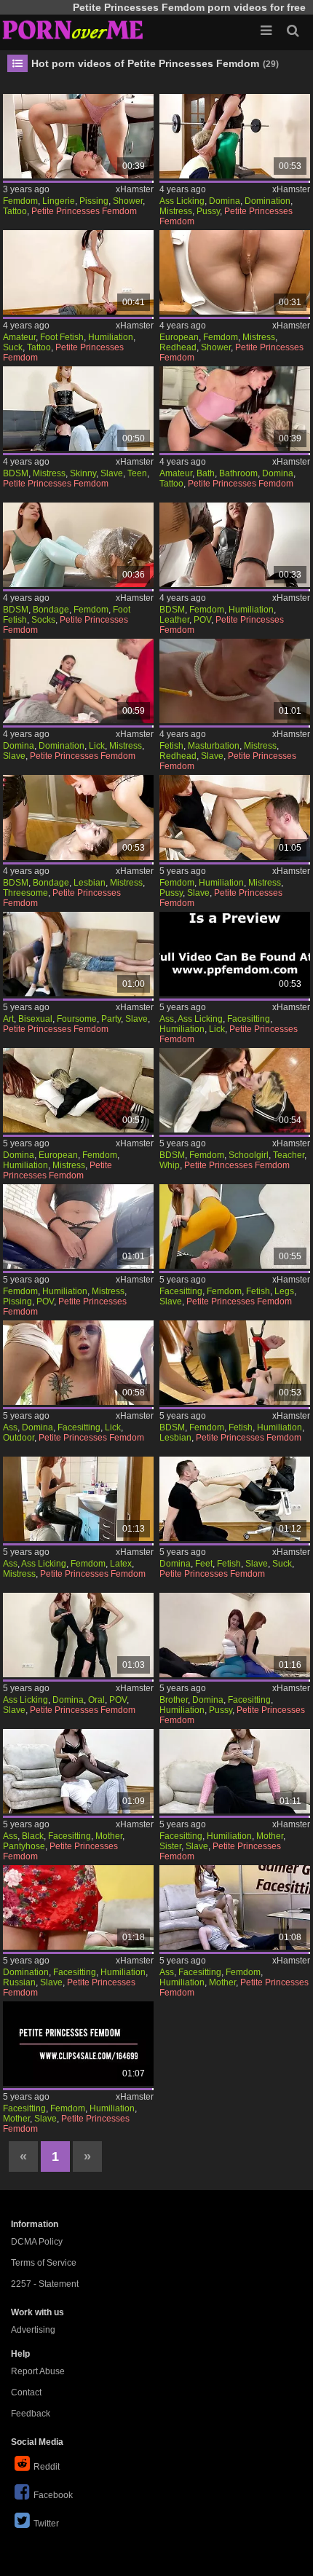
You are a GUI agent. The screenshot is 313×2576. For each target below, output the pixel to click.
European (179, 337)
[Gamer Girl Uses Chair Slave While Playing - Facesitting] (78, 2044)
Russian (19, 1982)
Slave (112, 473)
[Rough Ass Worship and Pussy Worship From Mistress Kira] (234, 954)
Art (8, 1019)
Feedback (31, 2414)
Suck (13, 347)
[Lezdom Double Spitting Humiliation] (234, 1363)
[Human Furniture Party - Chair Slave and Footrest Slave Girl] (78, 954)
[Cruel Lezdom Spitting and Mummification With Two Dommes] (78, 817)
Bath (206, 473)
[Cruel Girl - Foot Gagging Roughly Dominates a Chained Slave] (234, 1499)
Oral (96, 1700)
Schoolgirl (249, 1155)
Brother (174, 1700)
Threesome (25, 893)
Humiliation (111, 337)
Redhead (178, 347)
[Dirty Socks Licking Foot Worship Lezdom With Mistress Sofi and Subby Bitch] (78, 545)
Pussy (208, 211)
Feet (204, 1564)
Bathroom (238, 473)
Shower (128, 201)
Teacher (289, 1155)
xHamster (135, 189)
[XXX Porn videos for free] (73, 29)
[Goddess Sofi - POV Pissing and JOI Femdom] (78, 1226)
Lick (97, 746)
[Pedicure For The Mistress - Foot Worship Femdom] (78, 681)
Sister (170, 1846)
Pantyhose (24, 1846)
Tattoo (15, 211)
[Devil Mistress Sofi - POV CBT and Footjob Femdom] (234, 545)
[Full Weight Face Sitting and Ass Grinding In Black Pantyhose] (78, 1771)
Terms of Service (44, 2263)
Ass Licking (182, 201)
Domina (225, 201)
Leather (174, 620)
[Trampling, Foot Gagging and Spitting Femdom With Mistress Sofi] (78, 272)
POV (202, 620)
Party (111, 1019)
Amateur (19, 337)
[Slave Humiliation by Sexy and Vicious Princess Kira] (234, 817)
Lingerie (59, 201)
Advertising (33, 2330)
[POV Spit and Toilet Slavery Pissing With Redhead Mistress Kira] (234, 272)
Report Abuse (38, 2371)
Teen (137, 473)
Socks (43, 620)
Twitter (46, 2524)
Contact (26, 2392)
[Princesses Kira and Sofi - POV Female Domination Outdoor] (78, 1363)
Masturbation (214, 746)
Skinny (83, 473)
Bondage (51, 610)
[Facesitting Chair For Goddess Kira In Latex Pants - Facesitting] (78, 1499)
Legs (284, 1291)
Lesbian (90, 883)
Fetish (171, 746)
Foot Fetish (62, 337)
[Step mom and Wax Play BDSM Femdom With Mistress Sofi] (234, 681)
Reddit (47, 2467)
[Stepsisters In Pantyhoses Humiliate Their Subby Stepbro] (234, 1635)
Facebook (53, 2495)
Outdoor (19, 1438)
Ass (167, 1019)
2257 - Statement (45, 2284)
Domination (268, 201)
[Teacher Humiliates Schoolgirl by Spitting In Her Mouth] (234, 1090)
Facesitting (249, 1019)
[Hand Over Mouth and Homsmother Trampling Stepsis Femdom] (234, 1771)
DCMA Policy (37, 2242)
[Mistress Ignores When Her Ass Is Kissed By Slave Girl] (78, 1090)
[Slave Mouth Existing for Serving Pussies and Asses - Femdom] (78, 1635)
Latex (121, 1564)
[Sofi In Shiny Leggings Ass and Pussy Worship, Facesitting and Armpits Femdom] (234, 136)
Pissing (94, 201)
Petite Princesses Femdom (84, 211)
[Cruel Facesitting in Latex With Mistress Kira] (78, 409)
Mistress (176, 211)
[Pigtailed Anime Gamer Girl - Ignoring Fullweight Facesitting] (234, 1907)
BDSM (16, 473)
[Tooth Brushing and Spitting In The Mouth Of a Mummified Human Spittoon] (234, 409)
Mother (109, 1836)
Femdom (20, 201)
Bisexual (35, 1019)
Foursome (77, 1019)
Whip (170, 1165)
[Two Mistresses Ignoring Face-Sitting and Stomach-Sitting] (78, 1907)
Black (33, 1836)
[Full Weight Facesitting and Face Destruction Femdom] (234, 1226)
